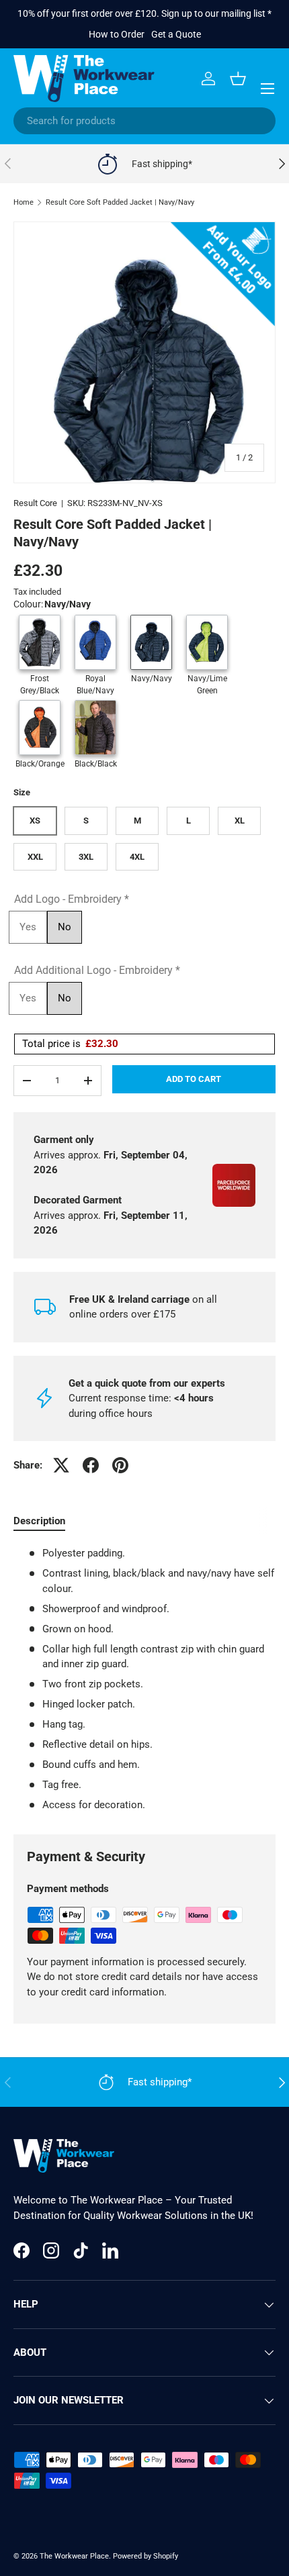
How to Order (117, 34)
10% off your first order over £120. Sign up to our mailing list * (144, 13)
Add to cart (194, 1079)
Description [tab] (39, 1521)
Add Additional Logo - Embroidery (97, 970)
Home (24, 202)
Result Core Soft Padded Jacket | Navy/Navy (120, 202)
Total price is (70, 1044)
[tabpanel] (144, 1679)
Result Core (35, 503)
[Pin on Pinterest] (120, 1465)
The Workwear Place (74, 2556)
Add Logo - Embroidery (72, 899)
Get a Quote (176, 34)
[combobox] (144, 121)
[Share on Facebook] (91, 1465)
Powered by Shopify (146, 2556)
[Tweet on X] (61, 1465)
